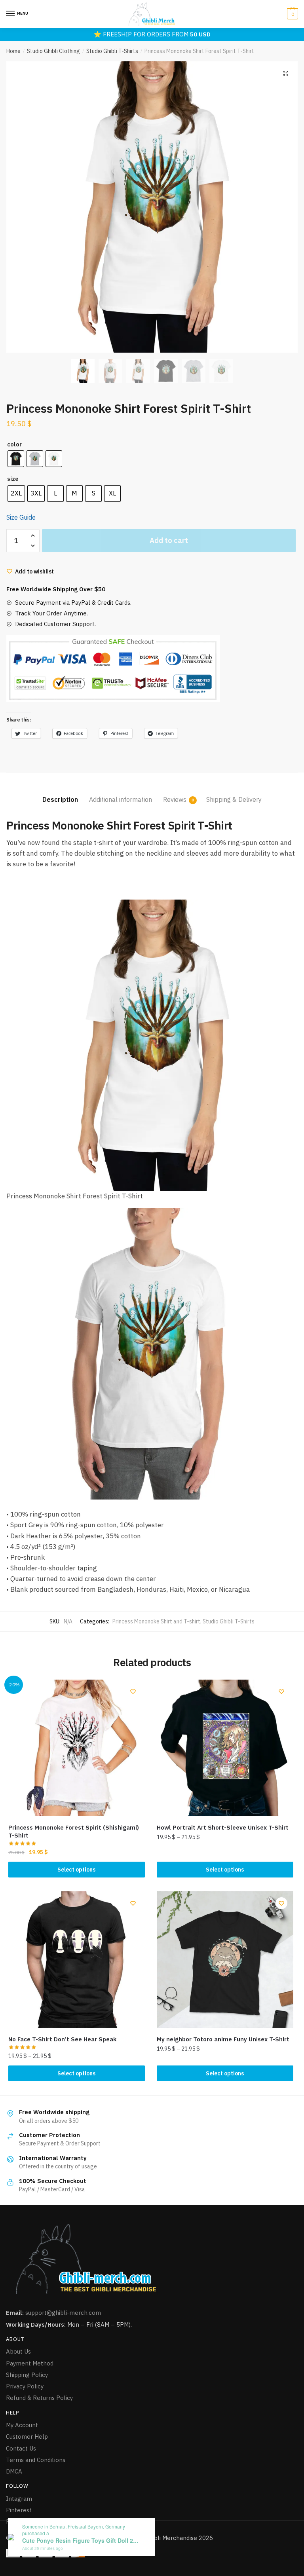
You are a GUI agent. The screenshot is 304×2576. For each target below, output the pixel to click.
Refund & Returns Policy (39, 2398)
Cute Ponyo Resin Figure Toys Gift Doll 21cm (82, 2541)
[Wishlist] (133, 1691)
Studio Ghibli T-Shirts (112, 51)
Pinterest (19, 2510)
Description (60, 799)
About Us (18, 2351)
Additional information (121, 799)
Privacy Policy (25, 2386)
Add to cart (169, 540)
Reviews (175, 799)
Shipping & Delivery (234, 799)
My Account (22, 2425)
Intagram (19, 2499)
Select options (76, 1870)
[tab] (60, 793)
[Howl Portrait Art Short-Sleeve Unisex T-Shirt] (225, 1748)
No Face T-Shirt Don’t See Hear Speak (62, 2039)
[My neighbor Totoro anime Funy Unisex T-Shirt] (225, 1960)
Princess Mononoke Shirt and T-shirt (156, 1621)
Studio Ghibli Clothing (53, 51)
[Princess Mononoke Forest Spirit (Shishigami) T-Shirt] (77, 1748)
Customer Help (27, 2436)
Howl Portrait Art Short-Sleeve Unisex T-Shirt (223, 1827)
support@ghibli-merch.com (63, 2313)
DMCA (14, 2471)
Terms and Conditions (36, 2460)
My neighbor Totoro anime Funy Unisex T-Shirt (223, 2039)
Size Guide (21, 517)
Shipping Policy (27, 2375)
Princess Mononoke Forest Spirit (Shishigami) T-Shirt (74, 1831)
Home (13, 51)
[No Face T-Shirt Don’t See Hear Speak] (77, 1960)
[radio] (16, 459)
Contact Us (21, 2448)
